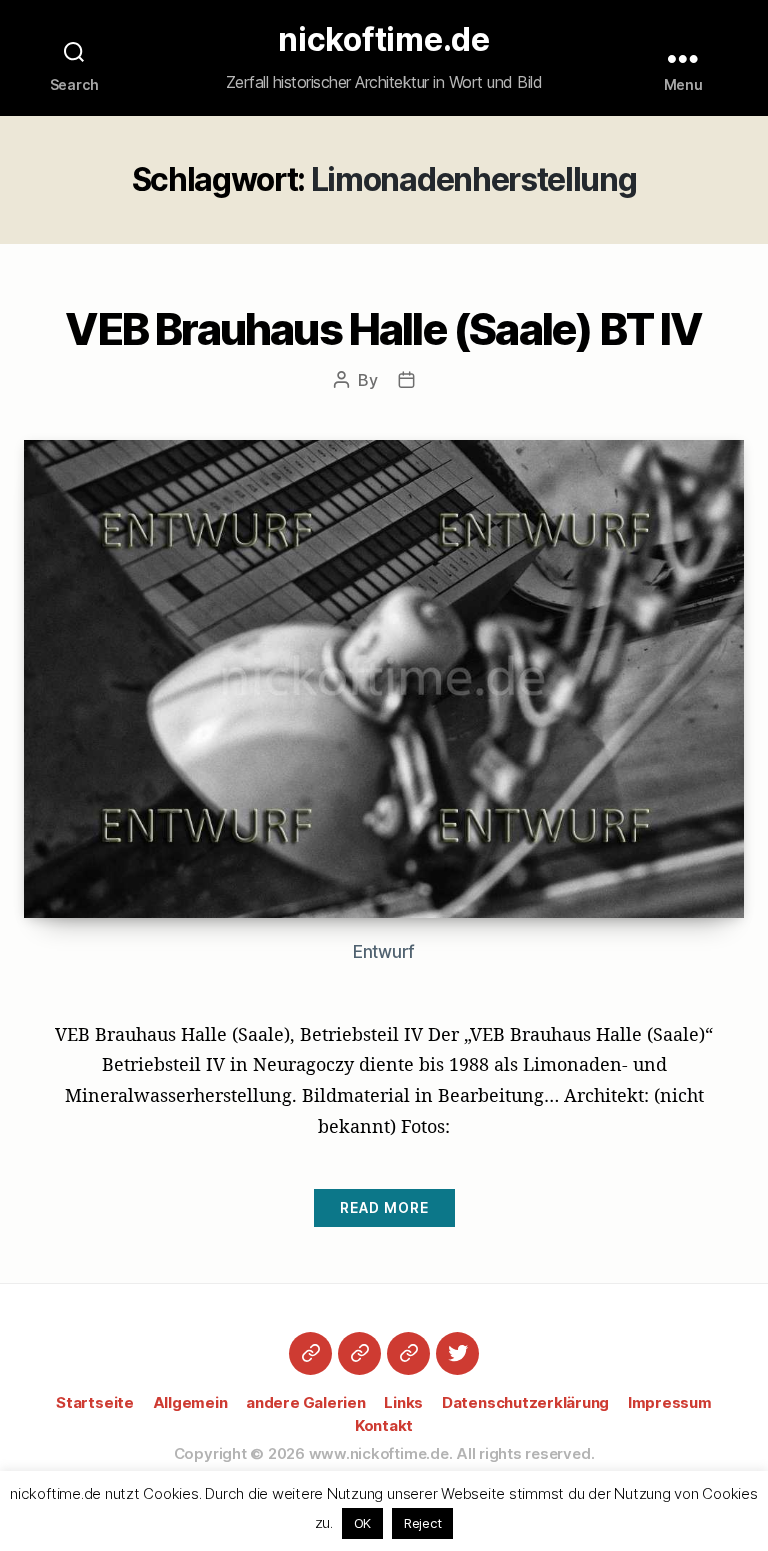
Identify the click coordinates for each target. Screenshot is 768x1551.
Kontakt (384, 1425)
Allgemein (190, 1402)
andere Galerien (305, 1402)
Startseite (95, 1402)
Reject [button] (423, 1523)
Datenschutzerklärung (525, 1402)
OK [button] (363, 1523)
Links (403, 1402)
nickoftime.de (384, 40)
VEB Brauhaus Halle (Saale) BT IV (383, 329)
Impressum (670, 1402)
